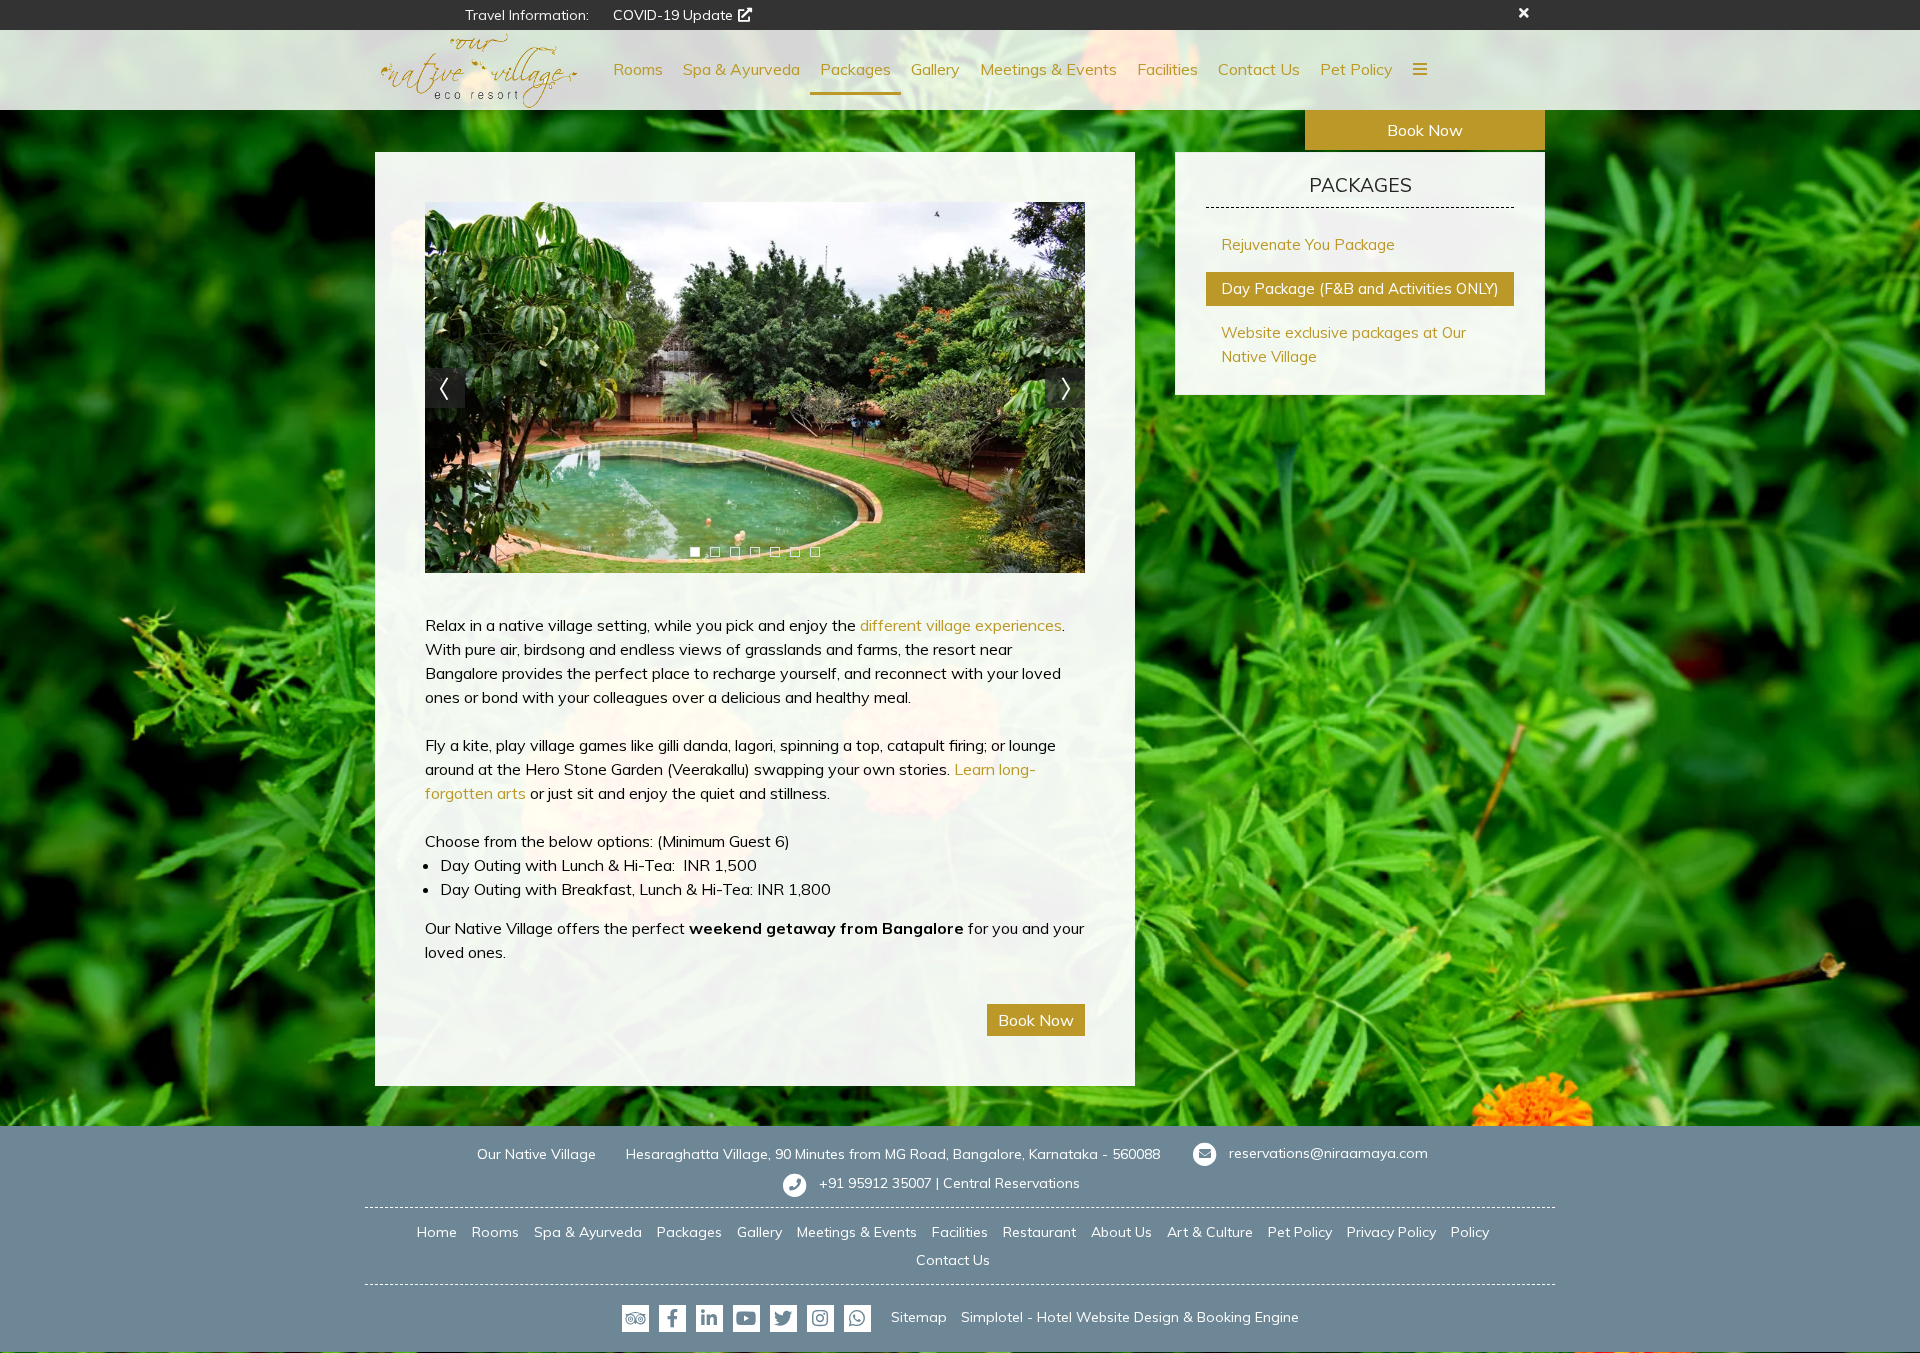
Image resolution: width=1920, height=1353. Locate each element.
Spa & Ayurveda (741, 69)
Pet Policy (1356, 69)
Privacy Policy (1391, 1232)
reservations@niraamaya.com (1328, 1153)
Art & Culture (1210, 1232)
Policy (1470, 1232)
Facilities (1167, 69)
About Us (1121, 1232)
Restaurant (1039, 1232)
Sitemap (919, 1317)
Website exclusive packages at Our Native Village (1343, 344)
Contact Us (1259, 69)
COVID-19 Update (673, 15)
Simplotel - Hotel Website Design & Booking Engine (1130, 1317)
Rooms (638, 69)
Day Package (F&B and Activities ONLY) (1360, 288)
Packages (855, 69)
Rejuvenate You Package (1308, 244)
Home (437, 1232)
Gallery (935, 69)
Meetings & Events (1048, 69)
